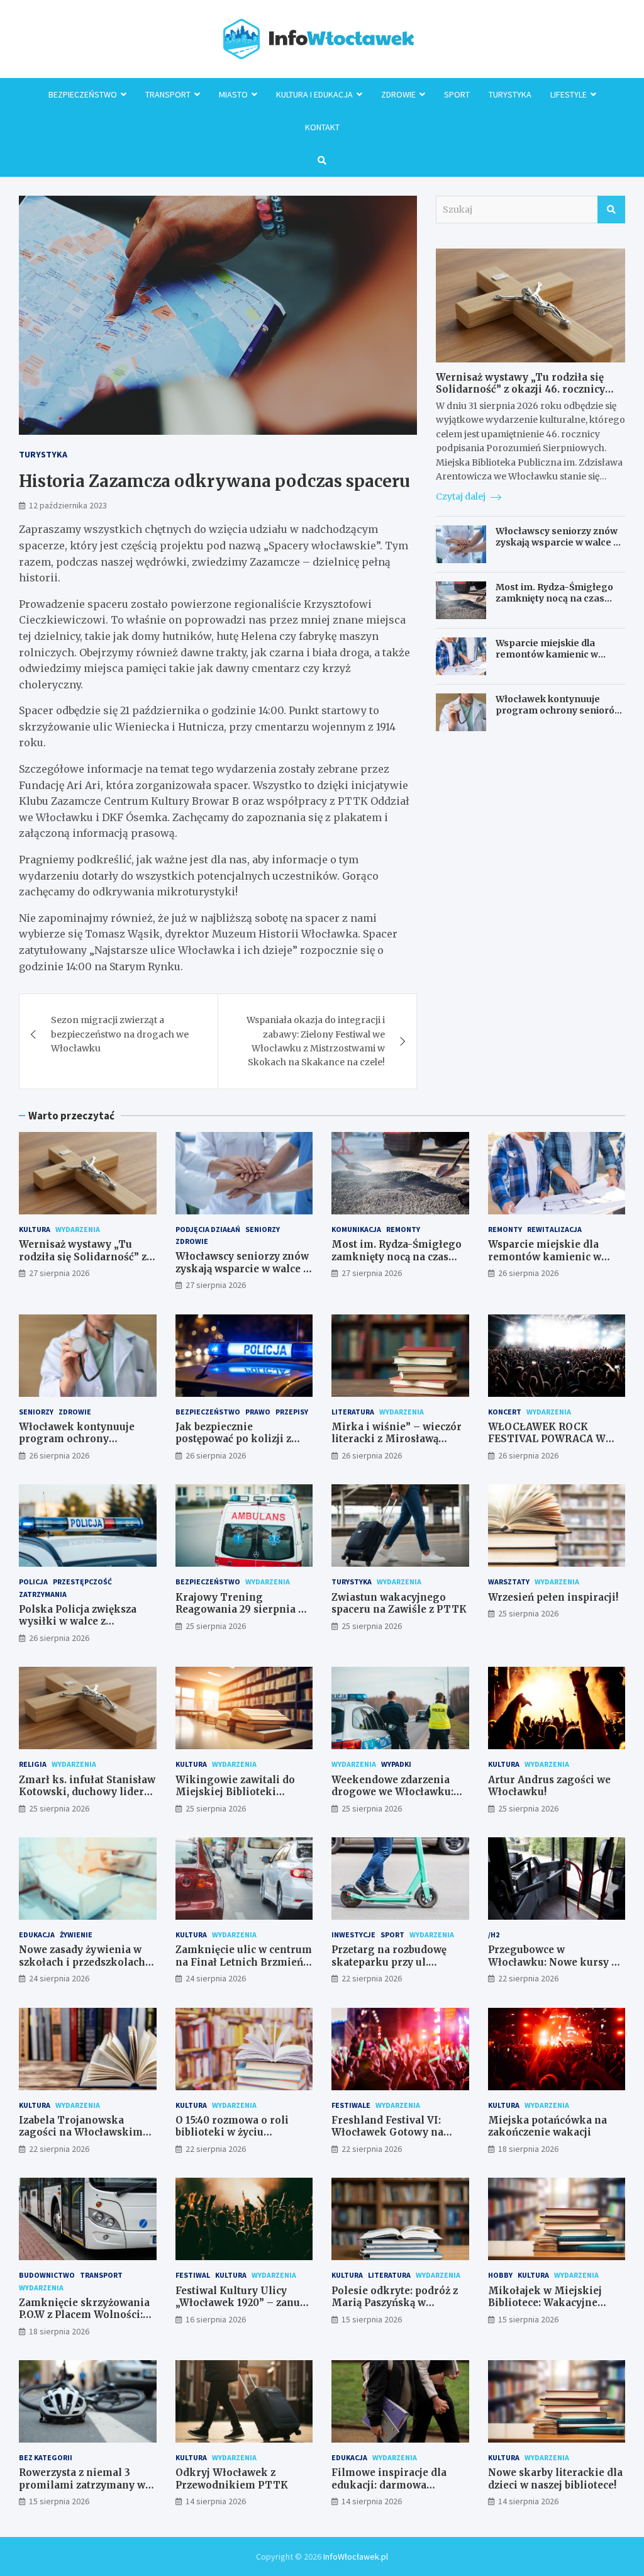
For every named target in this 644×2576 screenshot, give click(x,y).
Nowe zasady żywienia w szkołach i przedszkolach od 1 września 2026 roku (82, 1962)
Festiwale (351, 2105)
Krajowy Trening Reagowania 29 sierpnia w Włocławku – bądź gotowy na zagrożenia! (241, 1616)
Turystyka (510, 94)
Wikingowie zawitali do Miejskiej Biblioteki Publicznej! (235, 1792)
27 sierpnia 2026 (59, 1273)
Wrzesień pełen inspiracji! (553, 1597)
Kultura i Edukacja (314, 94)
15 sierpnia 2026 (372, 2319)
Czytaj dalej (462, 496)
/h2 (494, 1935)
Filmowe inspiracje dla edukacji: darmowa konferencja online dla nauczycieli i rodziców (389, 2491)
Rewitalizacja (554, 1229)
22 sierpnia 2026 (372, 1978)
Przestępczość (82, 1582)
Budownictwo (47, 2275)
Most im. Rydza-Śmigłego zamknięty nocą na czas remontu (554, 598)
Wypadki (396, 1764)
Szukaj (611, 210)
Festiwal (193, 2275)
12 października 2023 (68, 505)
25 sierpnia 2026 (216, 1626)
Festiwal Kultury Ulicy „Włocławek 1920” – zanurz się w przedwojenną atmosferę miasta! (243, 2309)
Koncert (505, 1412)
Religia (33, 1764)
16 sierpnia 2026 (216, 2319)
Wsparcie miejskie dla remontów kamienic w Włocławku (547, 654)
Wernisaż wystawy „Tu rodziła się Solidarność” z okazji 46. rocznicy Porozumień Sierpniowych (520, 389)
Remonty (403, 1229)
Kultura (35, 1229)
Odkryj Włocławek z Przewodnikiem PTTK (232, 2479)
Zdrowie (398, 94)
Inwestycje (353, 1935)
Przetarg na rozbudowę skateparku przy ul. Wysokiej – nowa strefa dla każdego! (399, 1968)
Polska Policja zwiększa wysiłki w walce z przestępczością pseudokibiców (78, 1628)
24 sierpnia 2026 (59, 1978)
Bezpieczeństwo (83, 94)
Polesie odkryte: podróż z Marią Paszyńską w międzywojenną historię (395, 2303)
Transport (168, 94)
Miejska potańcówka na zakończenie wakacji (547, 2126)
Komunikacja (356, 1229)
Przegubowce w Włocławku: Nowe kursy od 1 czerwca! (556, 1962)
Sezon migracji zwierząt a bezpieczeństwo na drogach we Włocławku (120, 1034)
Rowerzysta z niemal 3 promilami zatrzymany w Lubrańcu (82, 2485)
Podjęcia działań (208, 1229)
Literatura (353, 1412)
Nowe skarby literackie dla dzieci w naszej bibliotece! (555, 2479)
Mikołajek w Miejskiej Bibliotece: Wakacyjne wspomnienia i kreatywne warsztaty (554, 2309)
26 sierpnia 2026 (528, 1273)
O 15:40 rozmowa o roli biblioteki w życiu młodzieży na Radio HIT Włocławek (236, 2139)
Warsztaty (509, 1582)
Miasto (233, 94)
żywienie (76, 1935)
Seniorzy (263, 1229)
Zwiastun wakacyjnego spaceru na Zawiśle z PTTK (399, 1604)
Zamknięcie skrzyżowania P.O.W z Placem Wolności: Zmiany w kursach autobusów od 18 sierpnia (84, 2321)
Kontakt (322, 127)
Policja (33, 1582)
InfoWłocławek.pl (356, 2556)
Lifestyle (569, 94)
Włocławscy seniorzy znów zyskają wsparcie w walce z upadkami (557, 542)
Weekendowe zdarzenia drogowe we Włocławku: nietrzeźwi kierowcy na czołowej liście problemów (398, 1798)
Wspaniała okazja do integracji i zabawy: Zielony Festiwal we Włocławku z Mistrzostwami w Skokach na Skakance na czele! (316, 1041)
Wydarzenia (78, 1229)
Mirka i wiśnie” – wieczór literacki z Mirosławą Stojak (397, 1439)
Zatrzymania (43, 1594)
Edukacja (37, 1935)
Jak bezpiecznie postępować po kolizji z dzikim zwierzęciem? (233, 1439)
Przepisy (292, 1412)
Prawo (258, 1412)
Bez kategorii (46, 2457)
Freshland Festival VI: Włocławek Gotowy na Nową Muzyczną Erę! (387, 2132)
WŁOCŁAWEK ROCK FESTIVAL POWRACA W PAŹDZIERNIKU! (547, 1439)
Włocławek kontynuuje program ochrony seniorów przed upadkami (559, 710)
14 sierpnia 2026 (216, 2501)
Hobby (500, 2275)
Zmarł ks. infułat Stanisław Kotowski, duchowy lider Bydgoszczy (87, 1792)
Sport (457, 94)
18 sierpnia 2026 (528, 2149)
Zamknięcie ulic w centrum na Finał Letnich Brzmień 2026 (244, 1962)
